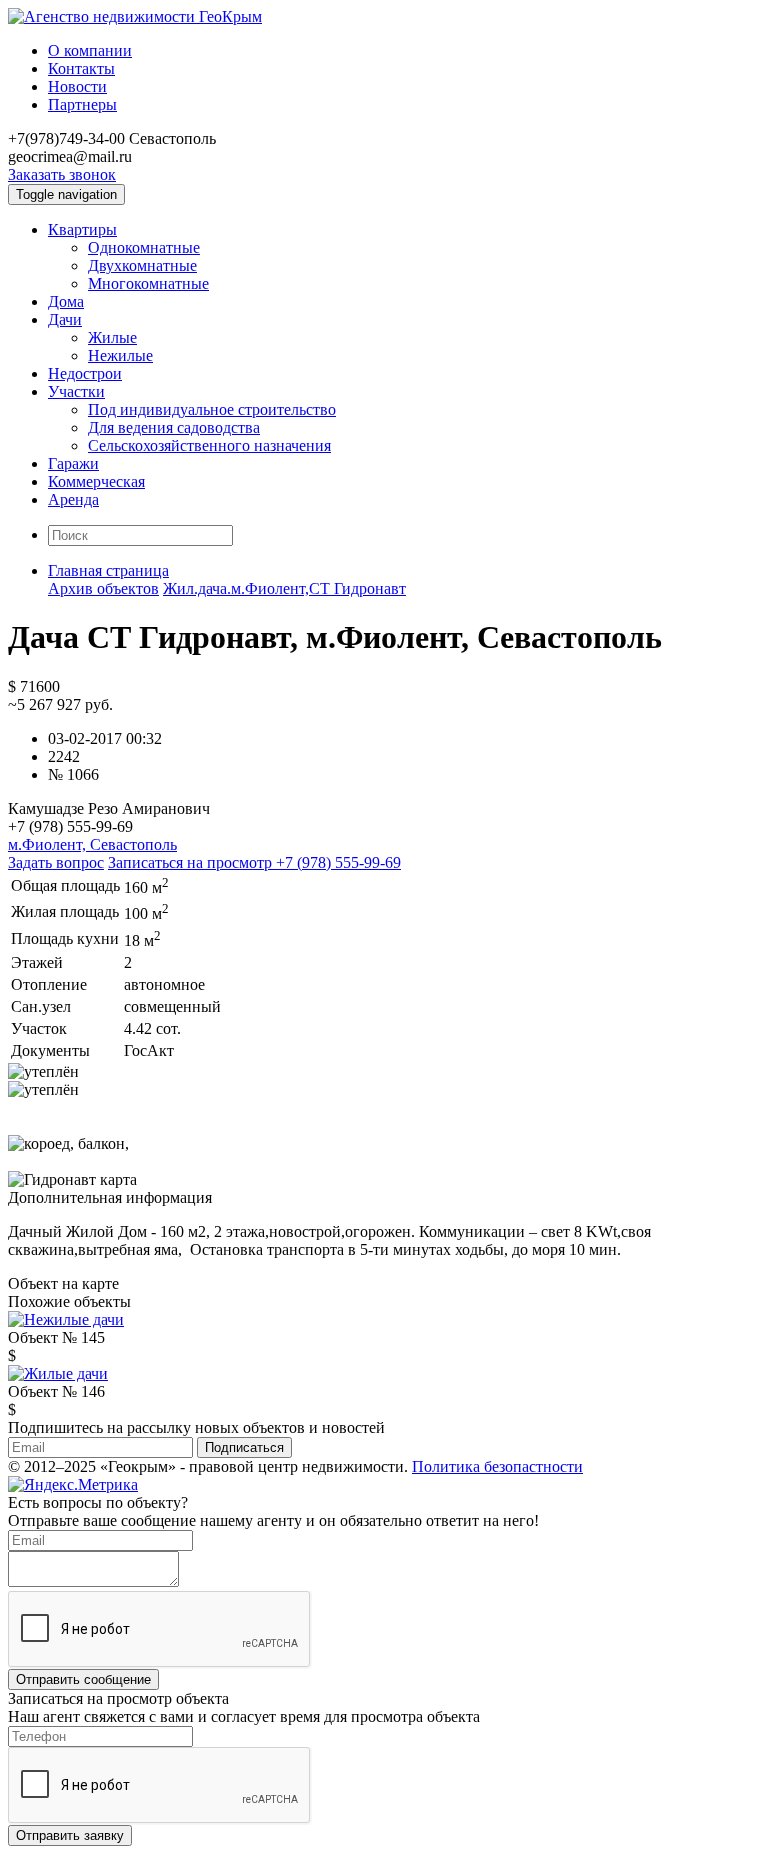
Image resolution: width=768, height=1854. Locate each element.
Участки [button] (76, 391)
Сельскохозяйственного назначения (209, 445)
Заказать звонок (62, 174)
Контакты (81, 68)
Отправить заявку (70, 1835)
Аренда (73, 499)
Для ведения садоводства (174, 427)
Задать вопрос (56, 862)
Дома (66, 301)
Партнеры (82, 104)
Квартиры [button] (82, 229)
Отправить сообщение (83, 1679)
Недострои (85, 373)
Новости (77, 86)
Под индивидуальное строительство (212, 409)
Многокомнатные (148, 283)
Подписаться (244, 1447)
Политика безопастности (497, 1466)
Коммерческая (96, 481)
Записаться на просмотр (254, 862)
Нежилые (120, 355)
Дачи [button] (65, 319)
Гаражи (73, 463)
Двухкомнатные (142, 265)
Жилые (112, 337)
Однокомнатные (144, 247)
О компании (90, 50)
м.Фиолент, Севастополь (92, 844)
